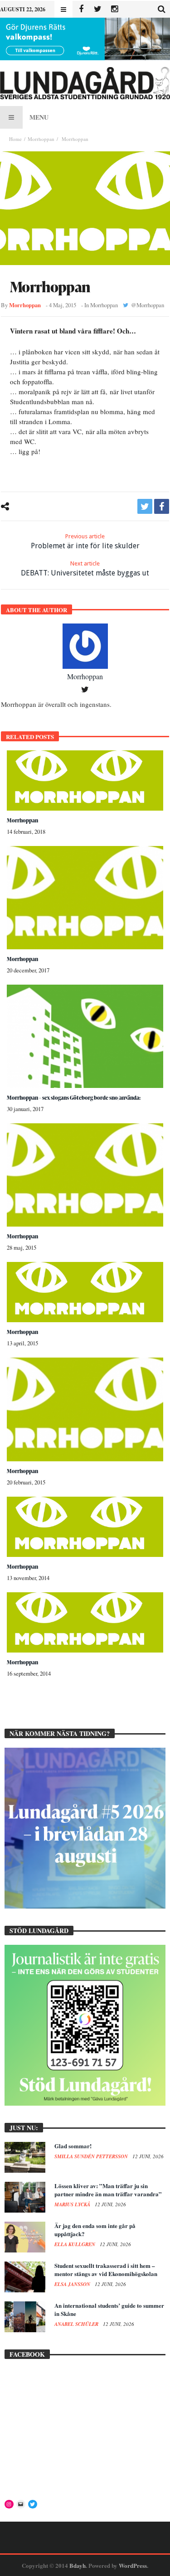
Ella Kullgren (75, 2244)
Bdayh (78, 2565)
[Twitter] (98, 9)
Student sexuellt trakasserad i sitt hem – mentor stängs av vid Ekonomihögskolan (106, 2269)
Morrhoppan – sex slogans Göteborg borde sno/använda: (74, 1098)
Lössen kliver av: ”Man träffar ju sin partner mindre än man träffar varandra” (108, 2190)
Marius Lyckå (73, 2204)
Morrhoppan (41, 139)
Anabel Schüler (77, 2324)
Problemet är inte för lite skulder (85, 541)
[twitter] (145, 506)
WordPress (133, 2565)
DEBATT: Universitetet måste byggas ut (85, 569)
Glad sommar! (73, 2146)
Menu (39, 117)
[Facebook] (81, 9)
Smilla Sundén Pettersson (92, 2156)
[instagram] (114, 9)
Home (15, 139)
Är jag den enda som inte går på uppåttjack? (95, 2230)
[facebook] (162, 506)
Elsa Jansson (73, 2284)
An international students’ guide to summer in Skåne (109, 2309)
